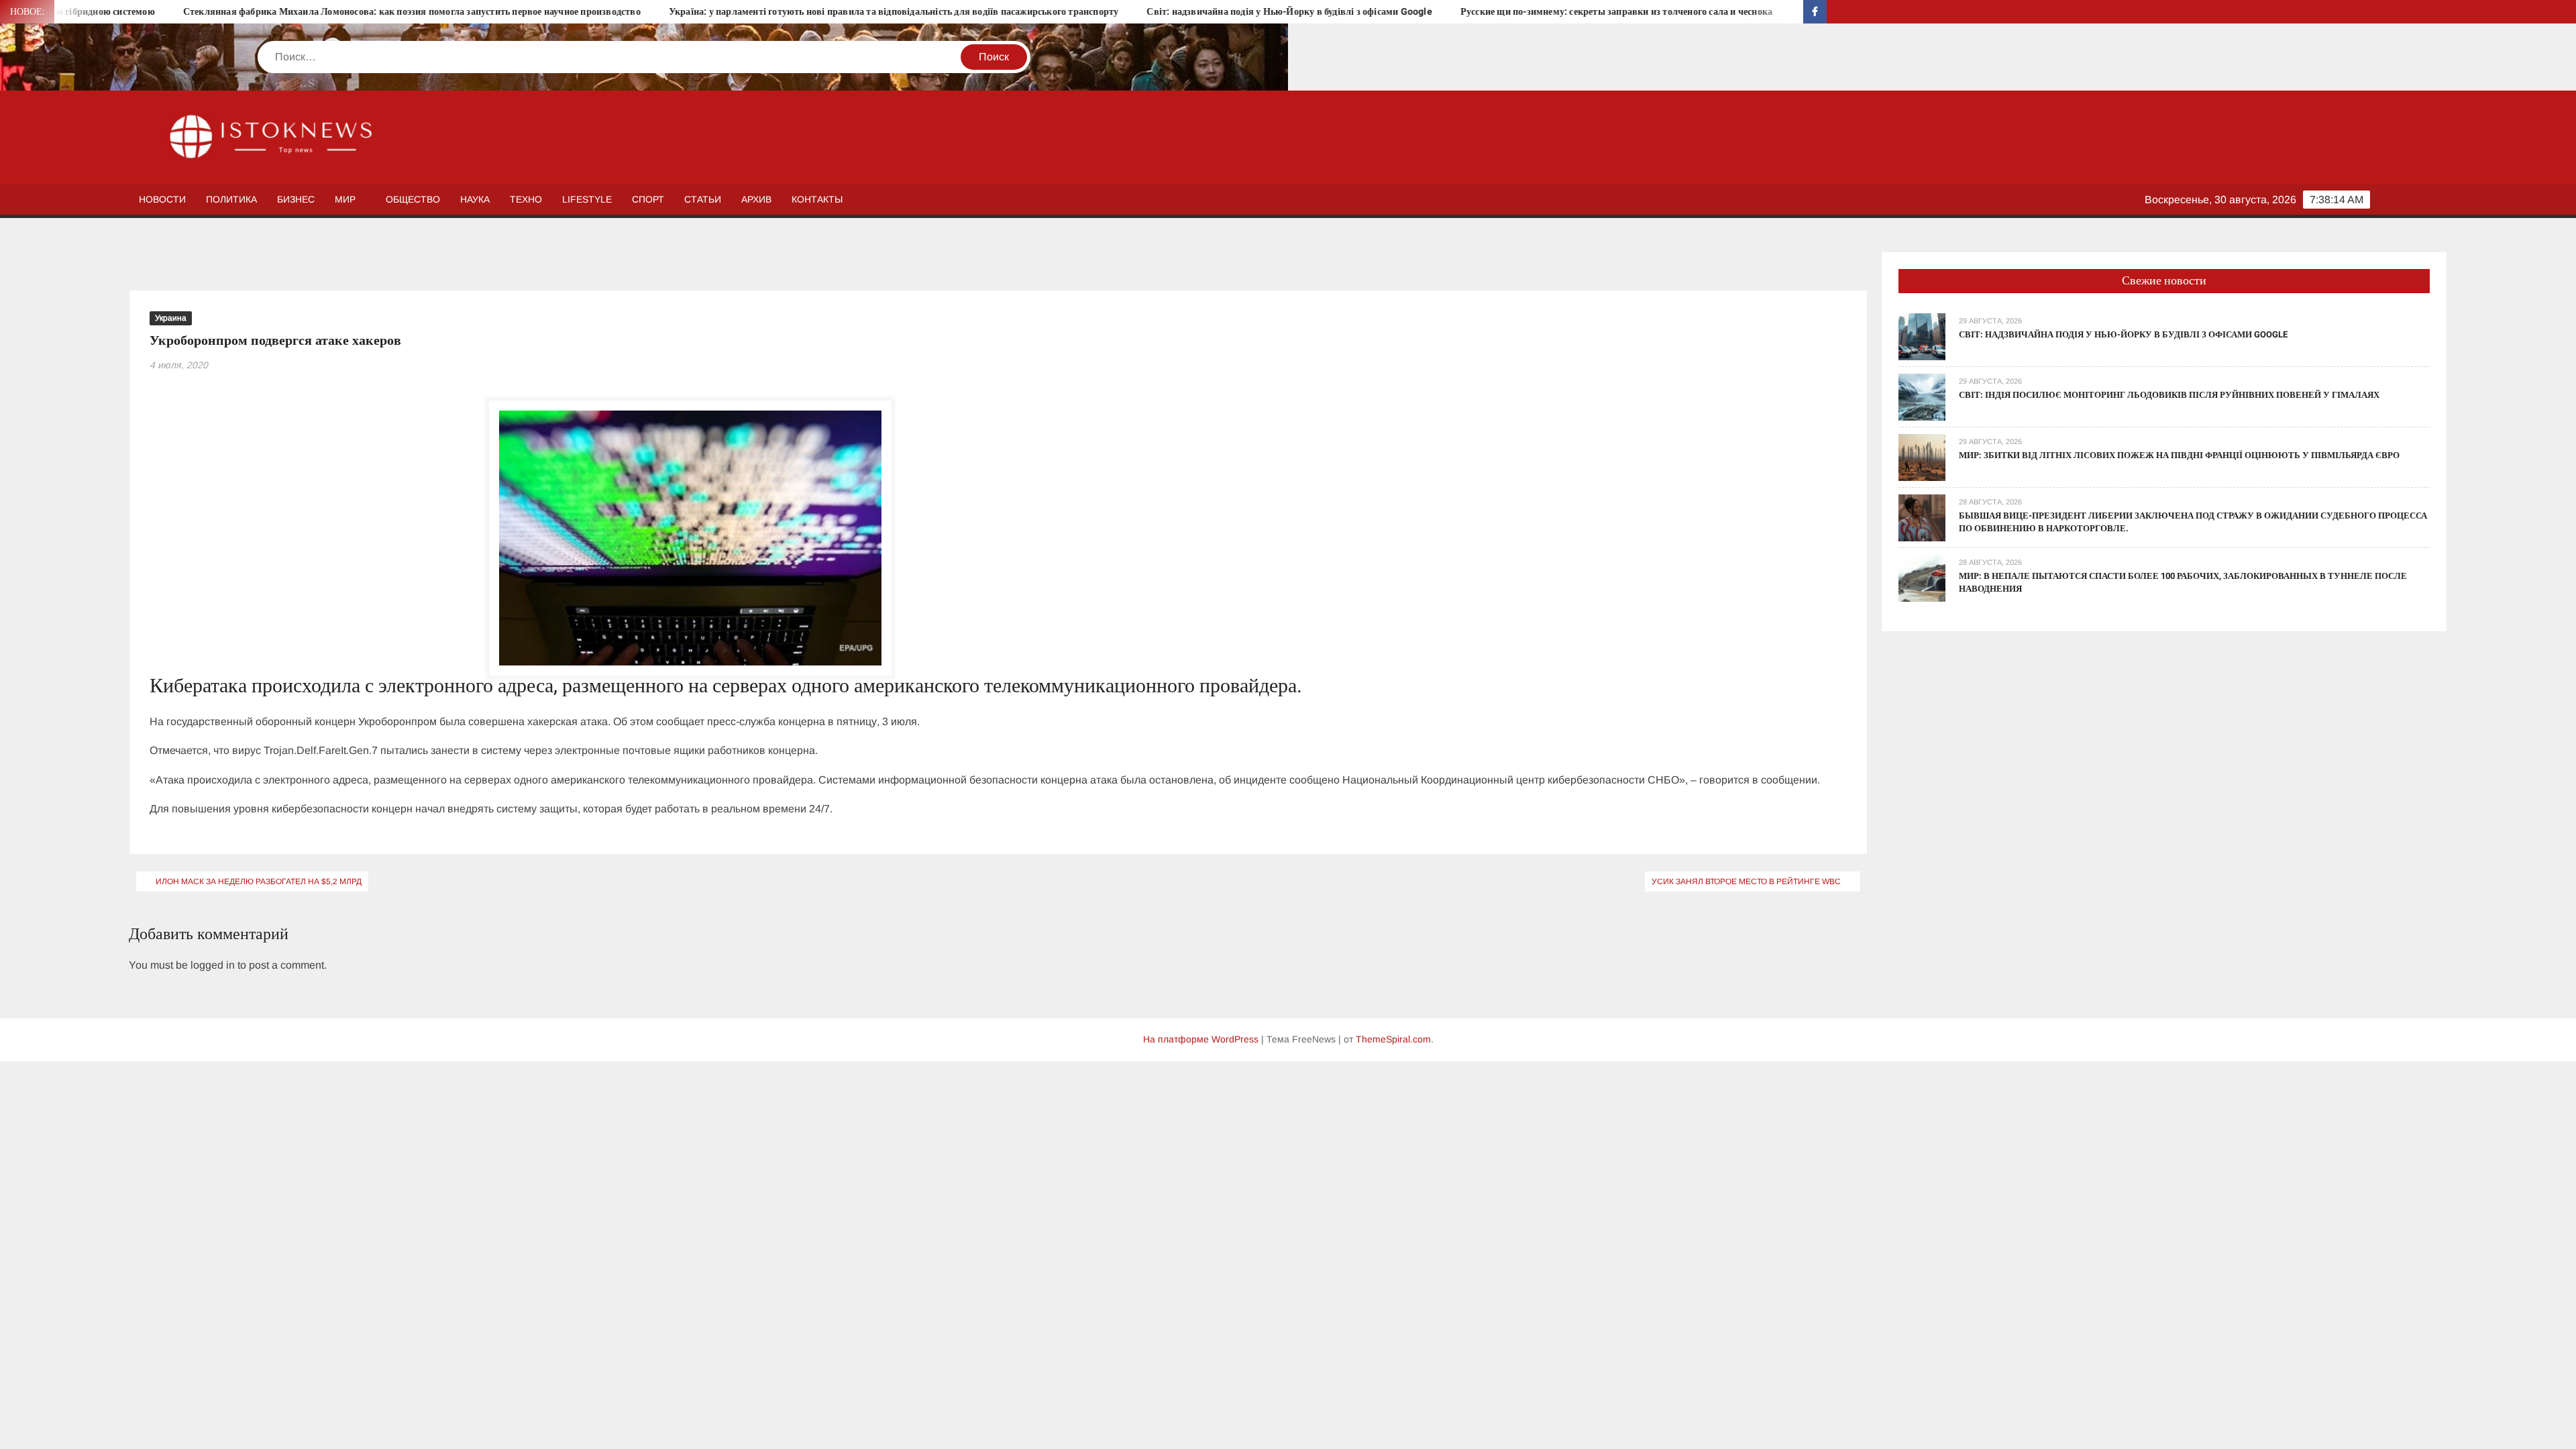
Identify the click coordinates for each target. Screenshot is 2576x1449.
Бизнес (296, 199)
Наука (475, 199)
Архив (756, 199)
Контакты (817, 199)
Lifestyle (587, 199)
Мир (345, 199)
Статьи (703, 199)
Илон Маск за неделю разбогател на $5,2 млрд (259, 881)
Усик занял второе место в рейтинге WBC (1746, 881)
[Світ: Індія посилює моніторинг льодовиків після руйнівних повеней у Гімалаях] (1922, 396)
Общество (413, 199)
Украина (171, 318)
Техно (526, 199)
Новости (162, 199)
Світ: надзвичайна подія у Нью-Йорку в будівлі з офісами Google (1157, 12)
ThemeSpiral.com (1393, 1039)
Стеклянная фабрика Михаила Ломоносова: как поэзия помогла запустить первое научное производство (279, 12)
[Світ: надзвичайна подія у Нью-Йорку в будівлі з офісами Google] (1922, 336)
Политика (231, 199)
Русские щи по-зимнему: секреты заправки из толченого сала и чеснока (1484, 12)
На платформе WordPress (1201, 1039)
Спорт (648, 199)
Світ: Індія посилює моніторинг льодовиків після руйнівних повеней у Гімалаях (2169, 395)
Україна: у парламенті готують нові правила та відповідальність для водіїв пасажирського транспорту (761, 12)
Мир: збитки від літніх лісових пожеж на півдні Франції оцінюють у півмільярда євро (2179, 455)
